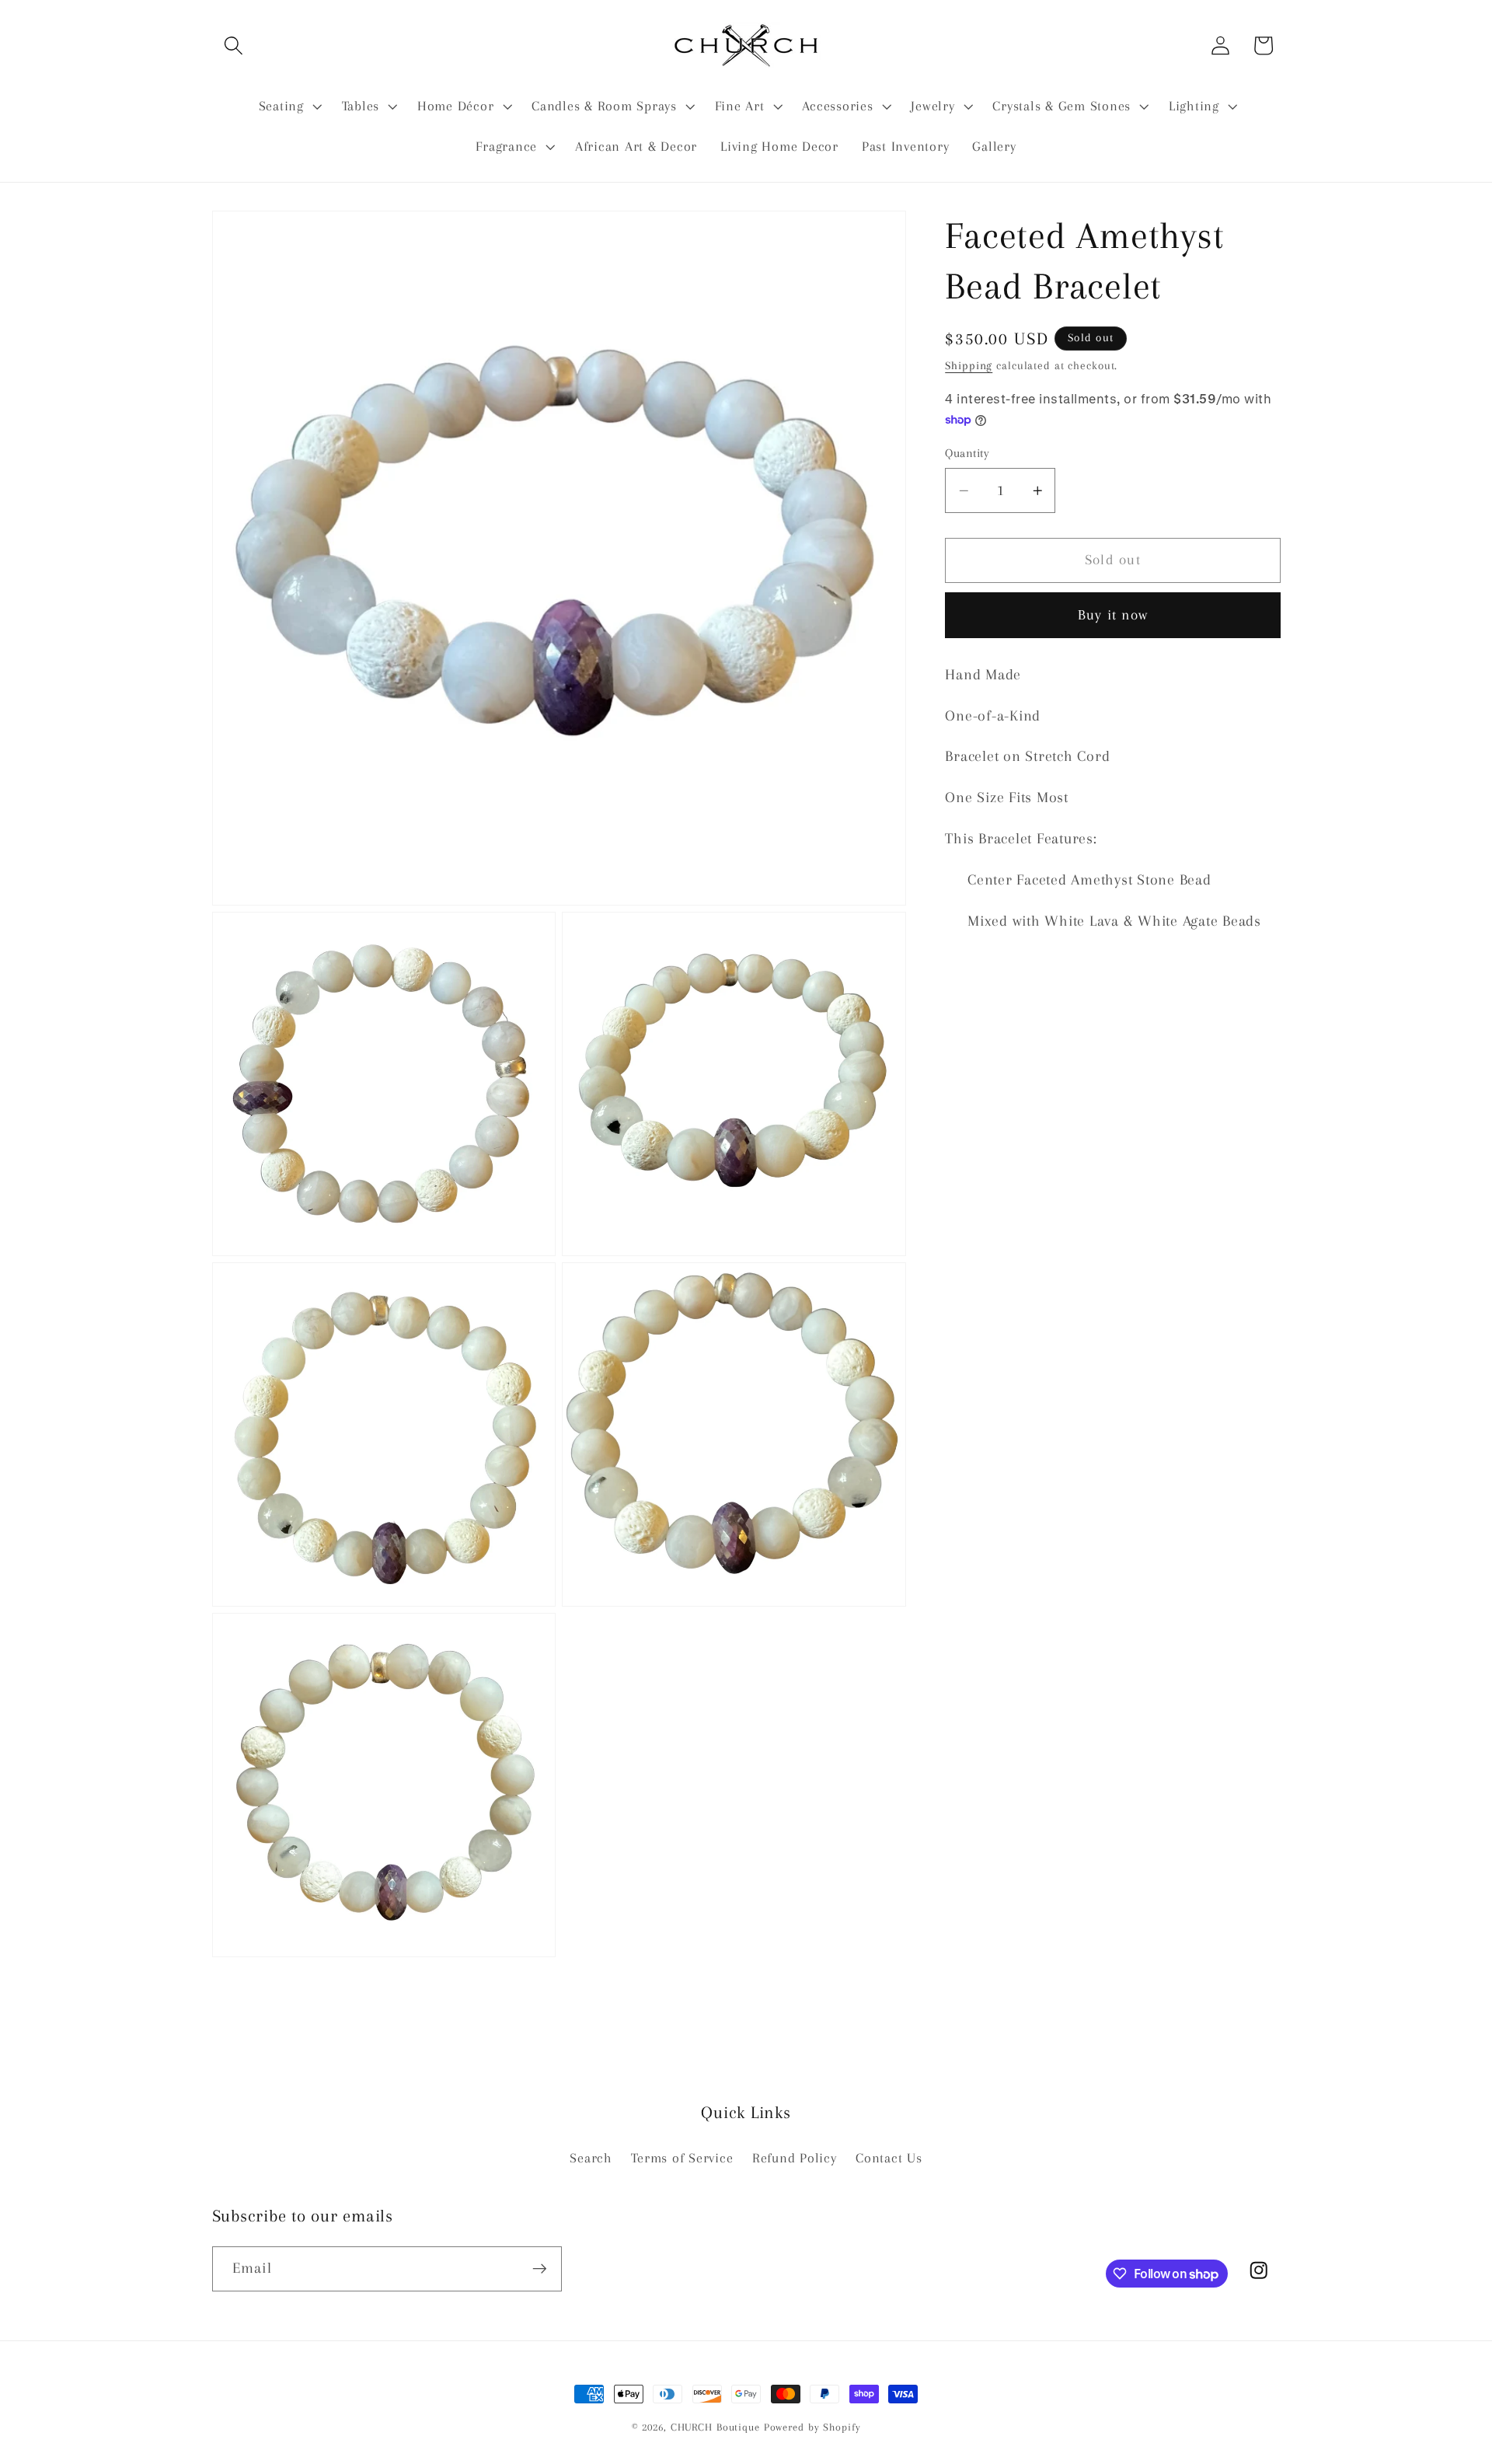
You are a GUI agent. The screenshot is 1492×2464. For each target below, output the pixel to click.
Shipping (969, 365)
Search (591, 2158)
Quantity (967, 453)
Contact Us (889, 2158)
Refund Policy (795, 2158)
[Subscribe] (540, 2269)
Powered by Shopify (812, 2427)
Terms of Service (682, 2158)
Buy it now (1113, 615)
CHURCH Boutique (715, 2427)
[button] (234, 45)
